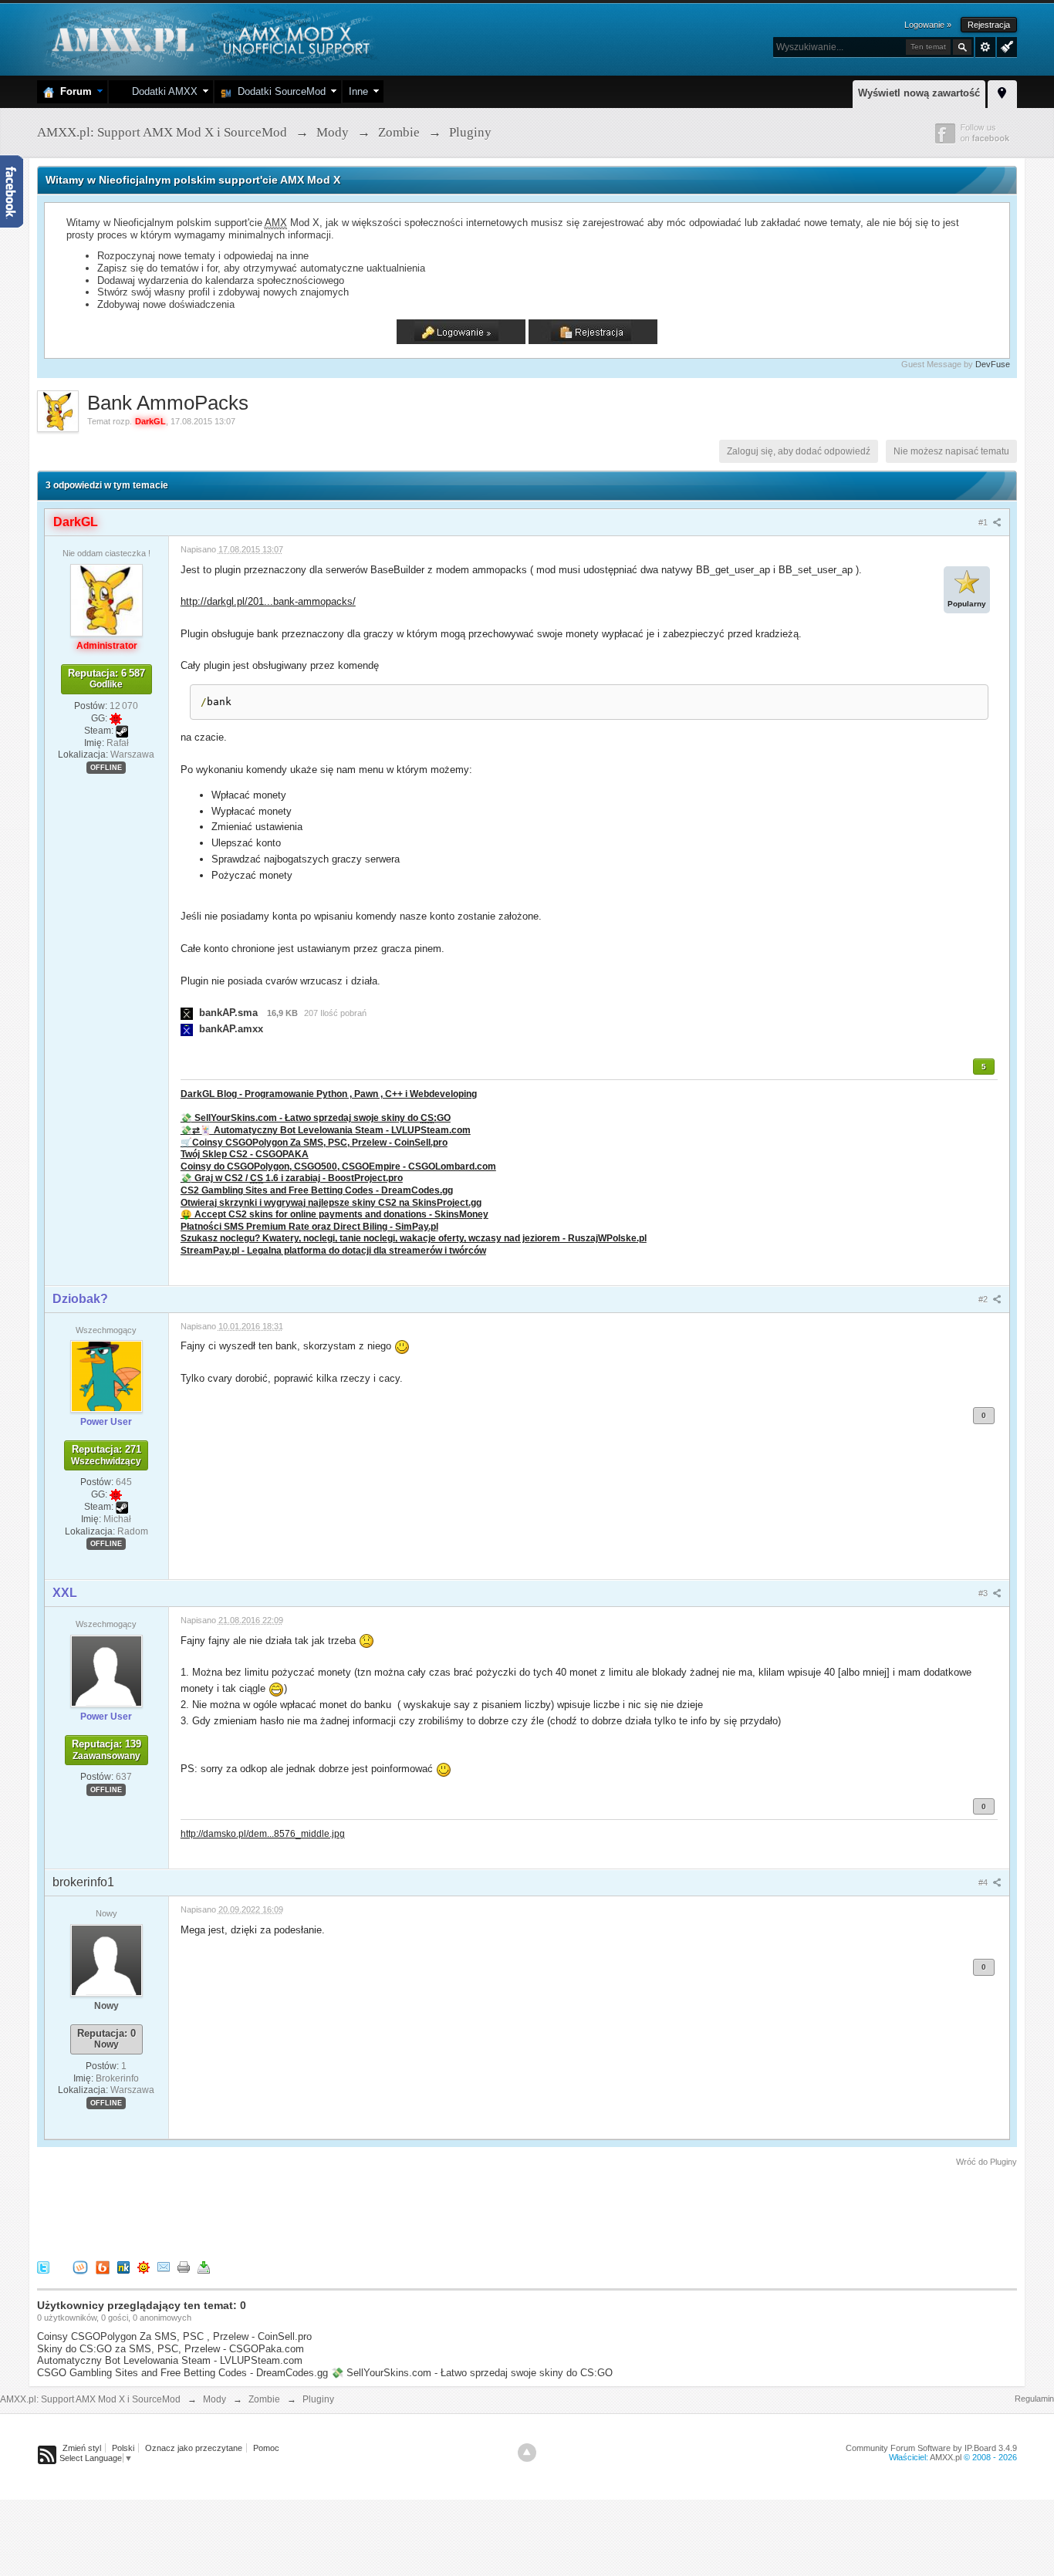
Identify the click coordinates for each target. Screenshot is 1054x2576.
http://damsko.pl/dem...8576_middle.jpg (263, 1833)
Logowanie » (928, 25)
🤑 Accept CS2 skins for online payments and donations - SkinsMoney (334, 1214)
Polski (123, 2448)
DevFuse (993, 364)
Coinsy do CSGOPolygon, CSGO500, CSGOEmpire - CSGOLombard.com (338, 1166)
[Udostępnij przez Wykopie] (80, 2266)
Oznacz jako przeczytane (194, 2448)
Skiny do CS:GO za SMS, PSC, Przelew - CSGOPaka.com (171, 2349)
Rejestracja (989, 25)
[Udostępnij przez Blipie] (103, 2266)
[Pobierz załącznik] (187, 1013)
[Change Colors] (1005, 46)
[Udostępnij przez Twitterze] (43, 2266)
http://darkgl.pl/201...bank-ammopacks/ (268, 601)
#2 (984, 1299)
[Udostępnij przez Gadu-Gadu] (144, 2266)
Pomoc (266, 2448)
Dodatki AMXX (162, 91)
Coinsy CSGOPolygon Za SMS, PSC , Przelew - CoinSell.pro (174, 2336)
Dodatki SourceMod (279, 91)
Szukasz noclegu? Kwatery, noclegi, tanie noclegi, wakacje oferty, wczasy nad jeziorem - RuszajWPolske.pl (414, 1238)
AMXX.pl (946, 2457)
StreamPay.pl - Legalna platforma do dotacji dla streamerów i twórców (333, 1250)
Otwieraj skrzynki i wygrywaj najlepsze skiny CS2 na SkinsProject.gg (331, 1202)
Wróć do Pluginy (986, 2162)
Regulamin (1034, 2399)
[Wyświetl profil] (106, 599)
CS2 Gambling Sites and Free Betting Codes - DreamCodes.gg (317, 1190)
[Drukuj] (184, 2266)
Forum (73, 91)
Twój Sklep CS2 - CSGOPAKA (245, 1154)
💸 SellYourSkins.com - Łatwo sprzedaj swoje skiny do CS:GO (472, 2373)
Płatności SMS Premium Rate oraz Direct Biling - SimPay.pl (309, 1226)
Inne (358, 91)
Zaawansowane (985, 47)
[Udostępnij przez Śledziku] (123, 2266)
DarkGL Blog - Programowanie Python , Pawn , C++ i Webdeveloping (329, 1094)
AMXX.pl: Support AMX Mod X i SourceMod (90, 2399)
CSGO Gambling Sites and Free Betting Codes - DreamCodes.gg (182, 2373)
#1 (984, 522)
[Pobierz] (204, 2266)
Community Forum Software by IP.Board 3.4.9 (931, 2448)
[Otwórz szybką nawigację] (1002, 92)
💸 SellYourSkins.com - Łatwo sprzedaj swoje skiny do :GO (316, 1118)
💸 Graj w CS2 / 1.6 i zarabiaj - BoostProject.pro (292, 1178)
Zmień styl (82, 2448)
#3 (984, 1593)
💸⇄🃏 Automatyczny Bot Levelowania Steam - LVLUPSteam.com (326, 1130)
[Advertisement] (318, 2211)
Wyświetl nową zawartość (919, 93)
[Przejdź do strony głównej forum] (209, 38)
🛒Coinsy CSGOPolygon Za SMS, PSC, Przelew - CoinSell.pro (314, 1142)
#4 (984, 1882)
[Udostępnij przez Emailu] (164, 2266)
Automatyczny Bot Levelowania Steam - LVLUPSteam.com (170, 2360)
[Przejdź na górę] (527, 2453)
